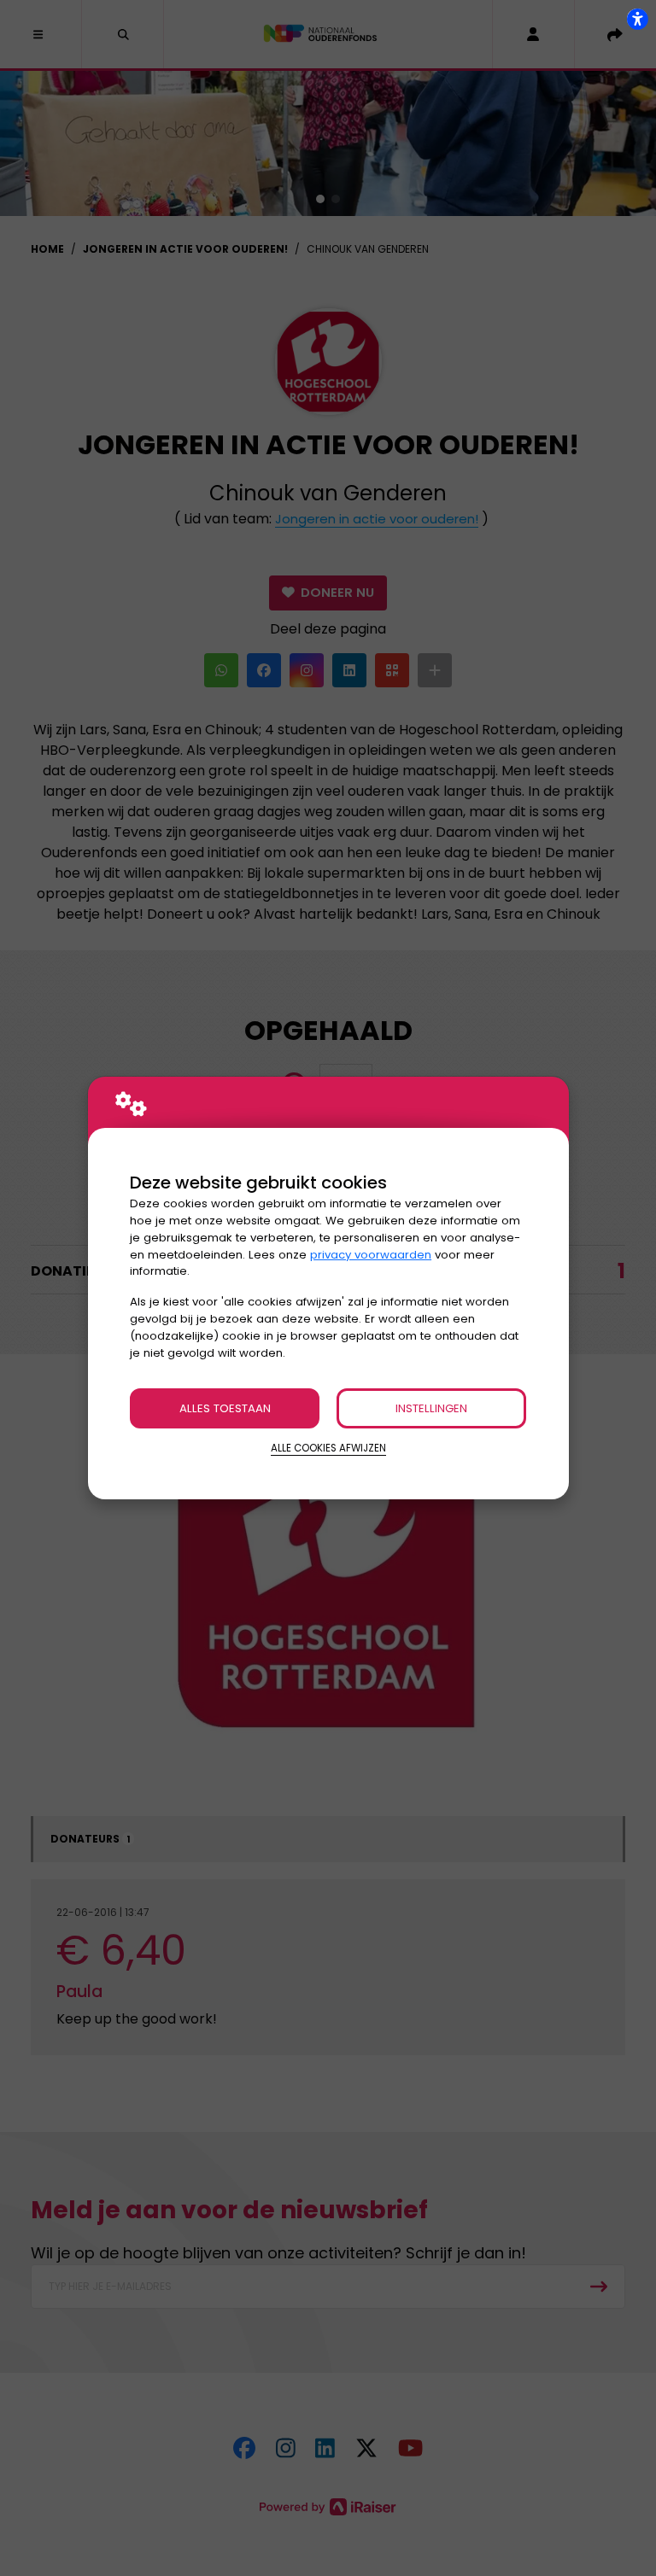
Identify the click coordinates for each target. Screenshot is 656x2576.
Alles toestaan (225, 1408)
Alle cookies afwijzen (328, 1448)
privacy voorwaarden (371, 1255)
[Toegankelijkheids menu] (637, 19)
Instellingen (431, 1408)
